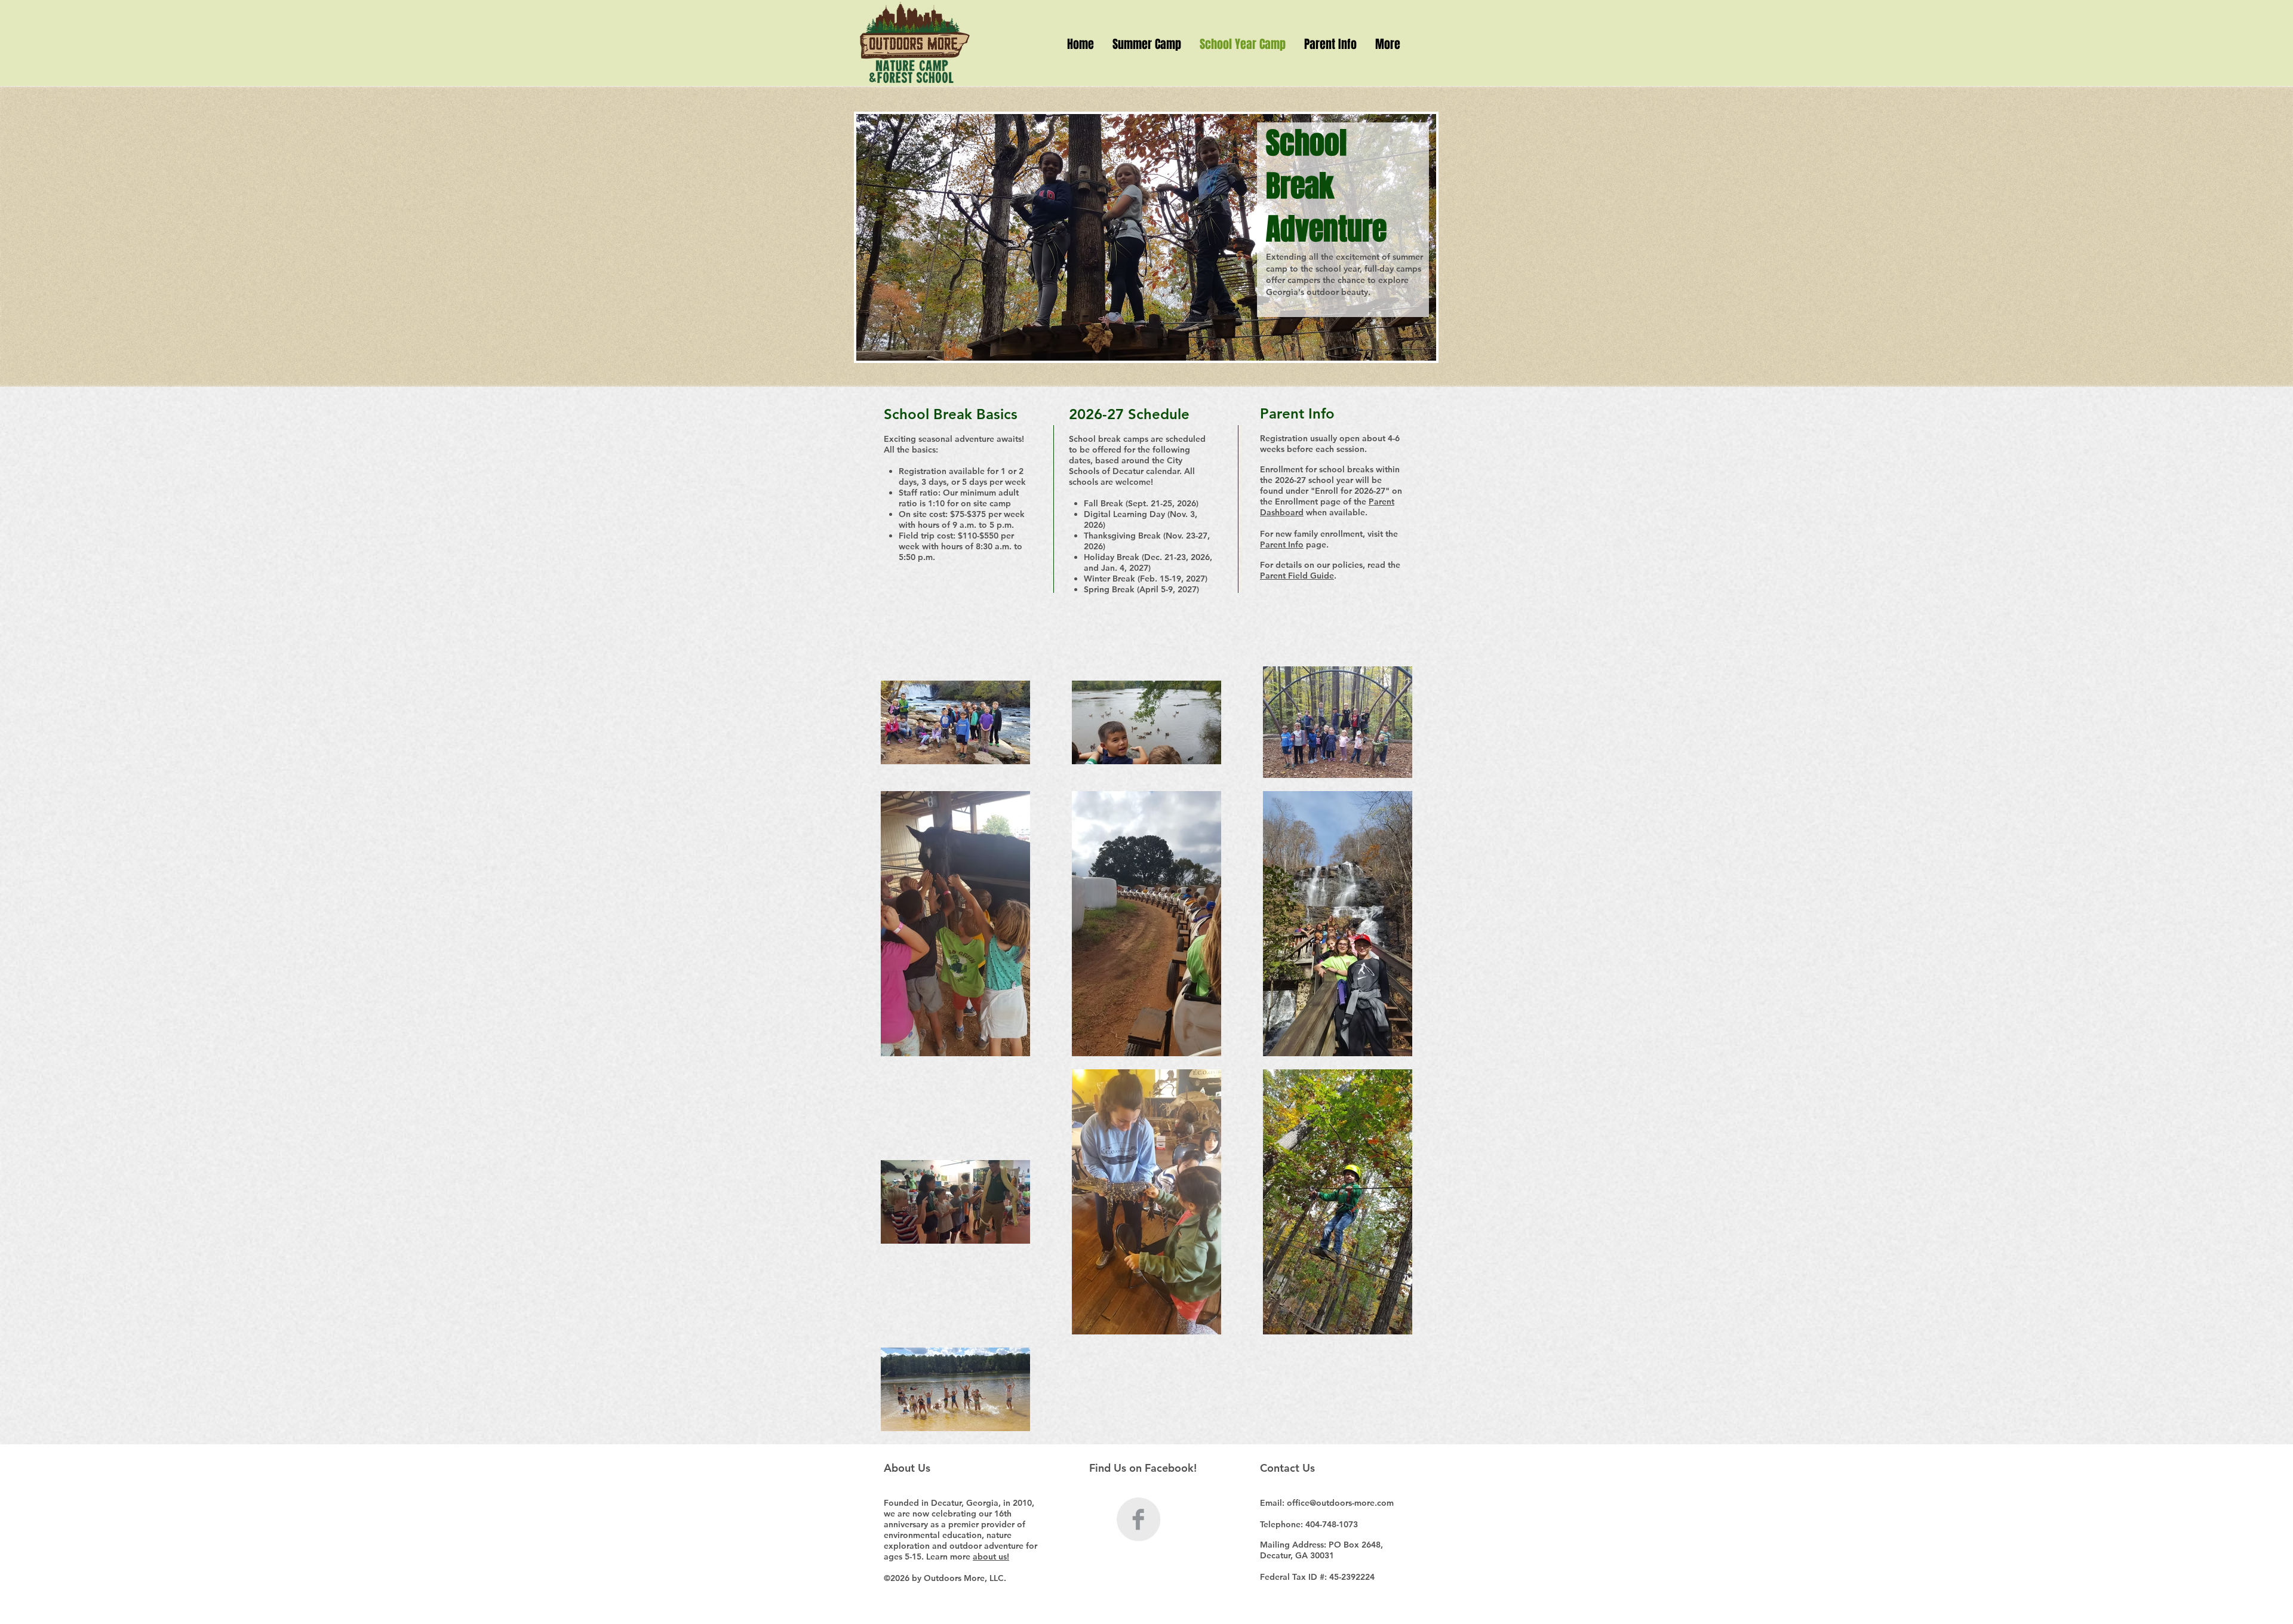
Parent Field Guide (1297, 576)
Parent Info (1282, 545)
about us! (991, 1557)
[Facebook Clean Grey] (1138, 1519)
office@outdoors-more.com (1340, 1503)
